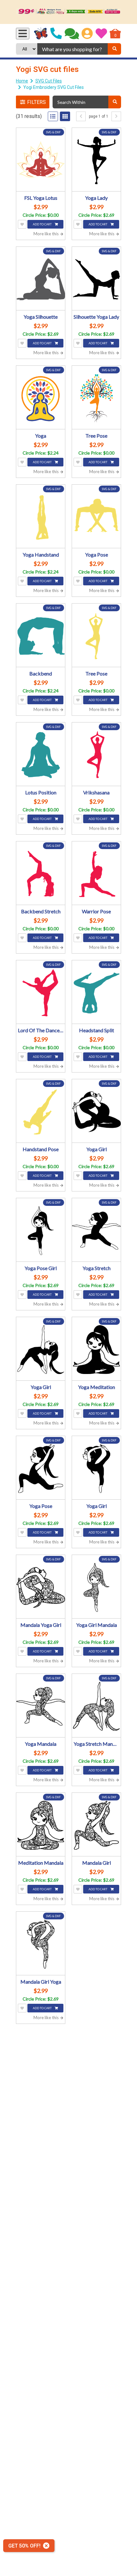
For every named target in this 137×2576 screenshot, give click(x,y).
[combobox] (72, 49)
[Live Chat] (72, 34)
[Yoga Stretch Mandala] (96, 1706)
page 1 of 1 (99, 116)
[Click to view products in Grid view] (65, 116)
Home (22, 81)
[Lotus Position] (41, 755)
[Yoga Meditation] (96, 1350)
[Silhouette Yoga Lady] (96, 279)
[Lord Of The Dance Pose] (41, 993)
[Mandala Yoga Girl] (41, 1587)
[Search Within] (115, 102)
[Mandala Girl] (96, 1825)
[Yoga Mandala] (41, 1706)
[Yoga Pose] (96, 517)
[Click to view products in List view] (53, 116)
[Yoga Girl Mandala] (96, 1587)
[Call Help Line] (56, 34)
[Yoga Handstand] (41, 517)
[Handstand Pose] (41, 1112)
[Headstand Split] (96, 993)
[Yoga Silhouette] (41, 279)
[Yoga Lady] (96, 160)
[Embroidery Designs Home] (41, 34)
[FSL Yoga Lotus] (41, 160)
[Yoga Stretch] (96, 1231)
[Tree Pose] (96, 398)
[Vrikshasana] (96, 755)
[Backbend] (41, 636)
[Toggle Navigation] (23, 34)
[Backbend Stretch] (41, 874)
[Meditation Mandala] (41, 1825)
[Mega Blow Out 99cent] (68, 12)
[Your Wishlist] (101, 34)
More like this (47, 234)
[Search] (114, 49)
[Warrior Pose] (96, 874)
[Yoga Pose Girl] (41, 1231)
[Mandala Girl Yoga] (41, 1944)
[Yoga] (41, 398)
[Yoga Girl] (96, 1112)
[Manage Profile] (87, 34)
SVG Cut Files (49, 81)
